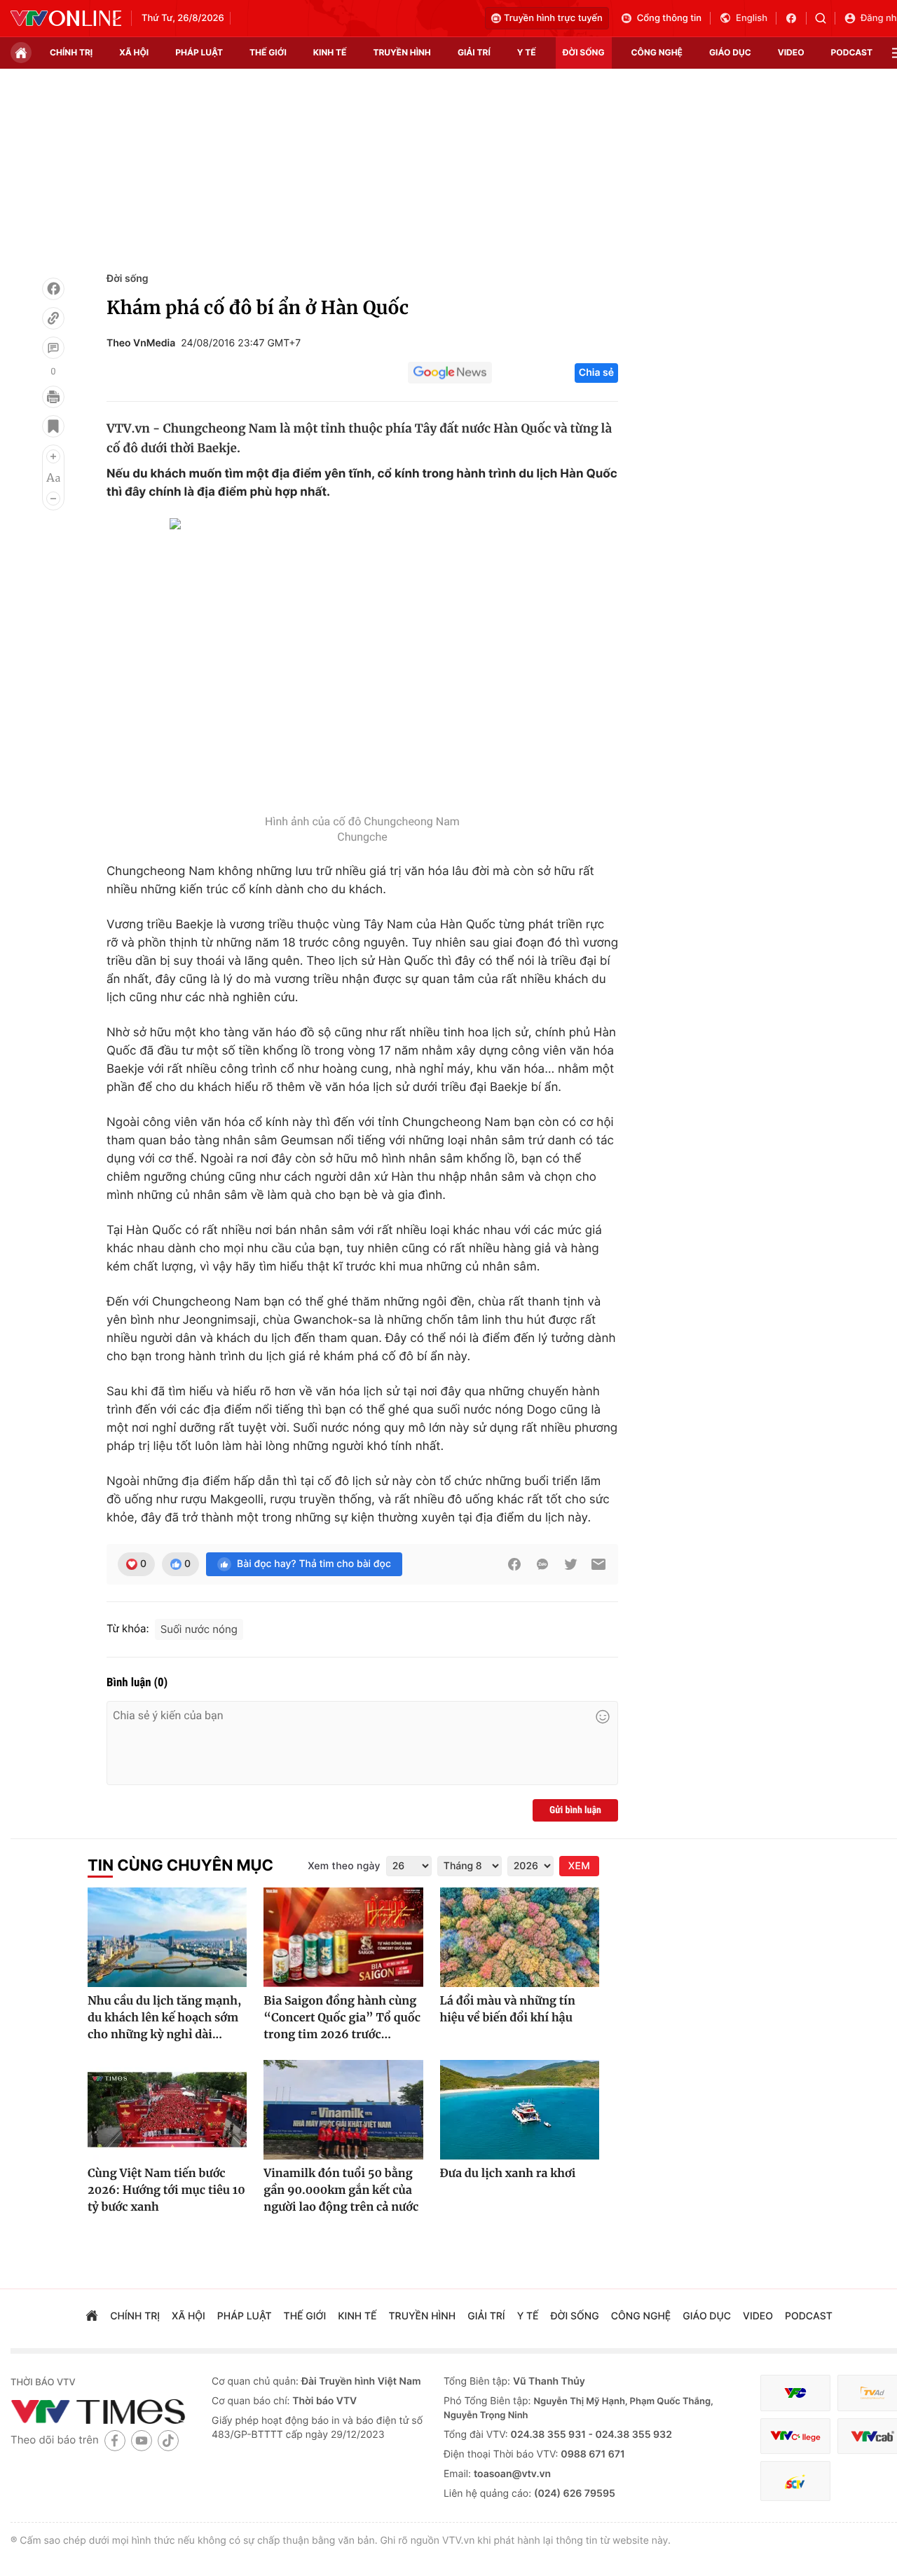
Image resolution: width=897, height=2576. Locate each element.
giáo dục (730, 52)
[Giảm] (53, 499)
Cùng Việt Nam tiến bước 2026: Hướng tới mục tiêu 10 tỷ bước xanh (166, 2190)
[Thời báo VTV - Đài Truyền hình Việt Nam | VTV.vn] (66, 18)
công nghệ (657, 52)
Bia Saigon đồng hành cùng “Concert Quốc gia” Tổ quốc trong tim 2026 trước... (342, 2018)
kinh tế (330, 52)
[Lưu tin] (53, 426)
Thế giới (268, 52)
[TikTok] (168, 2440)
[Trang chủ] (21, 53)
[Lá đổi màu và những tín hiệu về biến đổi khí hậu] (520, 1937)
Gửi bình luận (575, 1810)
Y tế (527, 52)
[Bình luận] (53, 348)
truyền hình (402, 52)
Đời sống (127, 279)
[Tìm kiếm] (825, 18)
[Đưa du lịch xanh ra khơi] (520, 2110)
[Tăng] (53, 456)
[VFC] (795, 2393)
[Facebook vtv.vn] (796, 18)
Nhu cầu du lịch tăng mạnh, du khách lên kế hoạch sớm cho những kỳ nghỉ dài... (164, 2018)
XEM (579, 1866)
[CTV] (795, 2436)
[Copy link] (53, 318)
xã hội (134, 52)
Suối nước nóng (199, 1629)
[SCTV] (795, 2481)
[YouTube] (142, 2440)
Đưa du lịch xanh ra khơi (508, 2174)
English (752, 18)
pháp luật (199, 52)
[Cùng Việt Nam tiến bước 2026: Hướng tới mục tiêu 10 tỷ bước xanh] (167, 2110)
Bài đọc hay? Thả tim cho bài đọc (314, 1564)
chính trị (71, 52)
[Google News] (450, 373)
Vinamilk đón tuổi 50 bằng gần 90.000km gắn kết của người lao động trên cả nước (341, 2190)
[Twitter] (570, 1564)
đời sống (584, 52)
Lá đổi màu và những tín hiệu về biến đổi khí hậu (508, 2009)
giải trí (474, 52)
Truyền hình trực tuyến (553, 18)
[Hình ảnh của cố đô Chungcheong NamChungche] (362, 663)
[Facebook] (53, 289)
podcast (852, 52)
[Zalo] (542, 1564)
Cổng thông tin (669, 18)
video (791, 52)
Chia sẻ (596, 373)
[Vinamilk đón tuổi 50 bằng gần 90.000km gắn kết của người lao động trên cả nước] (343, 2110)
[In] (53, 397)
